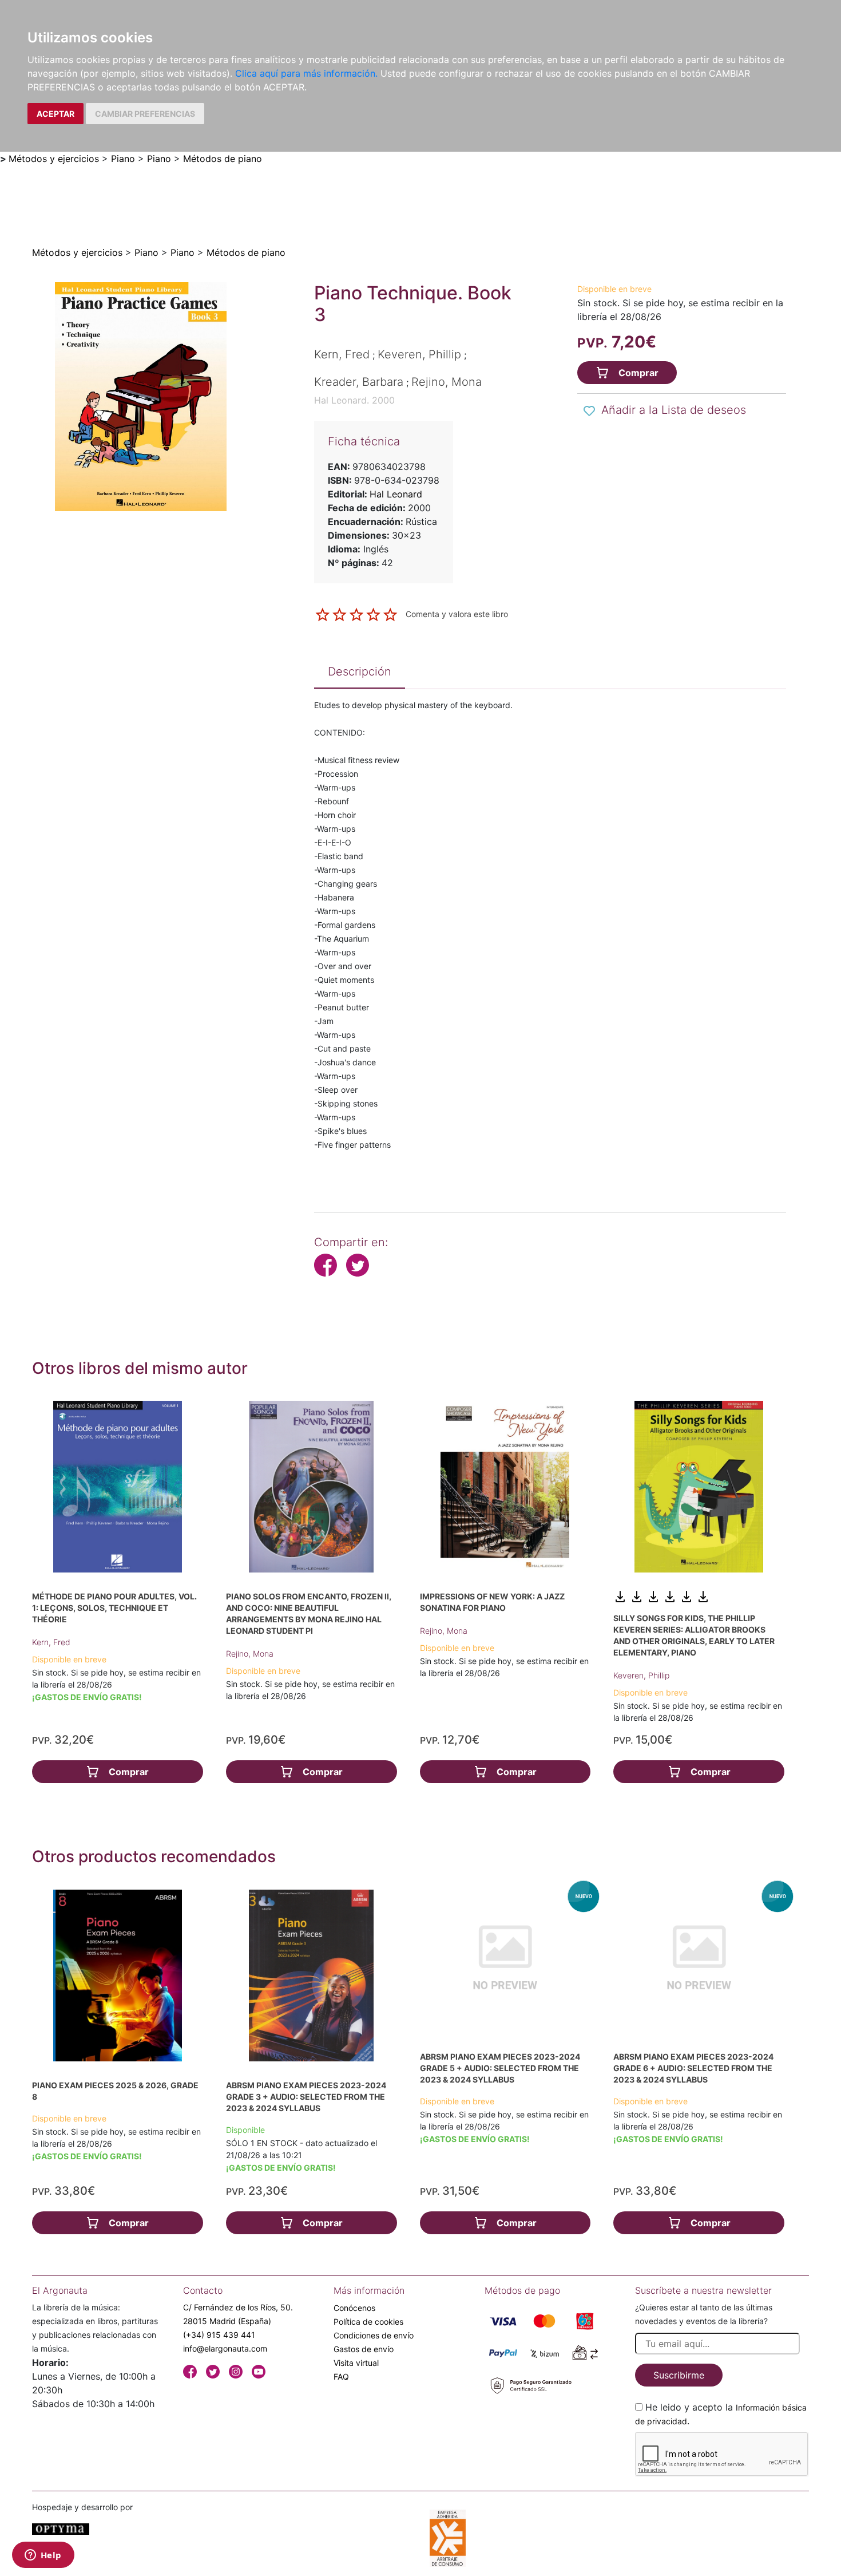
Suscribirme (679, 2375)
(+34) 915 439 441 (219, 2335)
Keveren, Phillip (641, 1675)
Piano (123, 159)
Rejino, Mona (250, 1654)
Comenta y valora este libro (457, 614)
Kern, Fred (51, 1642)
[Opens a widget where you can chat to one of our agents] (43, 2556)
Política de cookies (368, 2322)
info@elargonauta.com (225, 2348)
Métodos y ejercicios (54, 159)
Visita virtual (356, 2363)
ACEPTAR (55, 114)
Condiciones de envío (374, 2335)
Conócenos (354, 2308)
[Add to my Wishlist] (589, 411)
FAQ (341, 2377)
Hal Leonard (396, 494)
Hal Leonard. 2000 (354, 400)
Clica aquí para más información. (306, 73)
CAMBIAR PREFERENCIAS (145, 114)
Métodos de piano (223, 159)
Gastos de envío (364, 2349)
